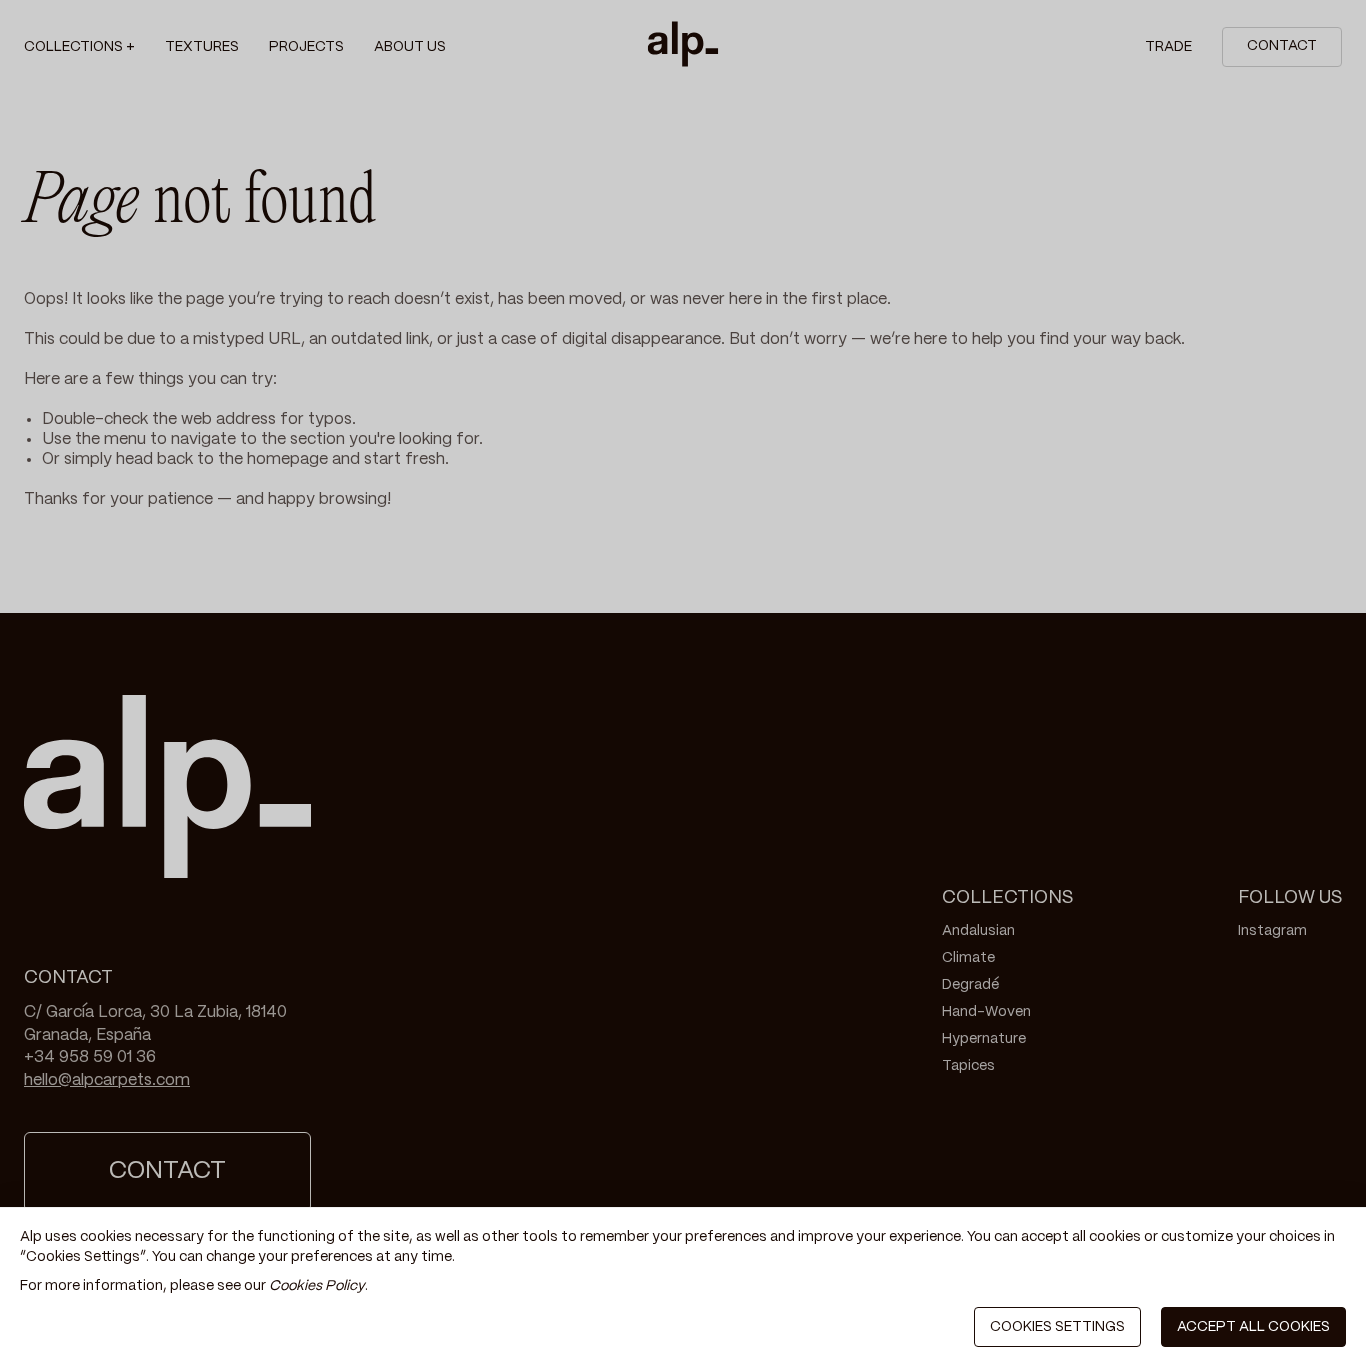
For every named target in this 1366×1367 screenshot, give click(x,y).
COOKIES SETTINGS (1057, 1327)
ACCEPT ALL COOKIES (1253, 1327)
